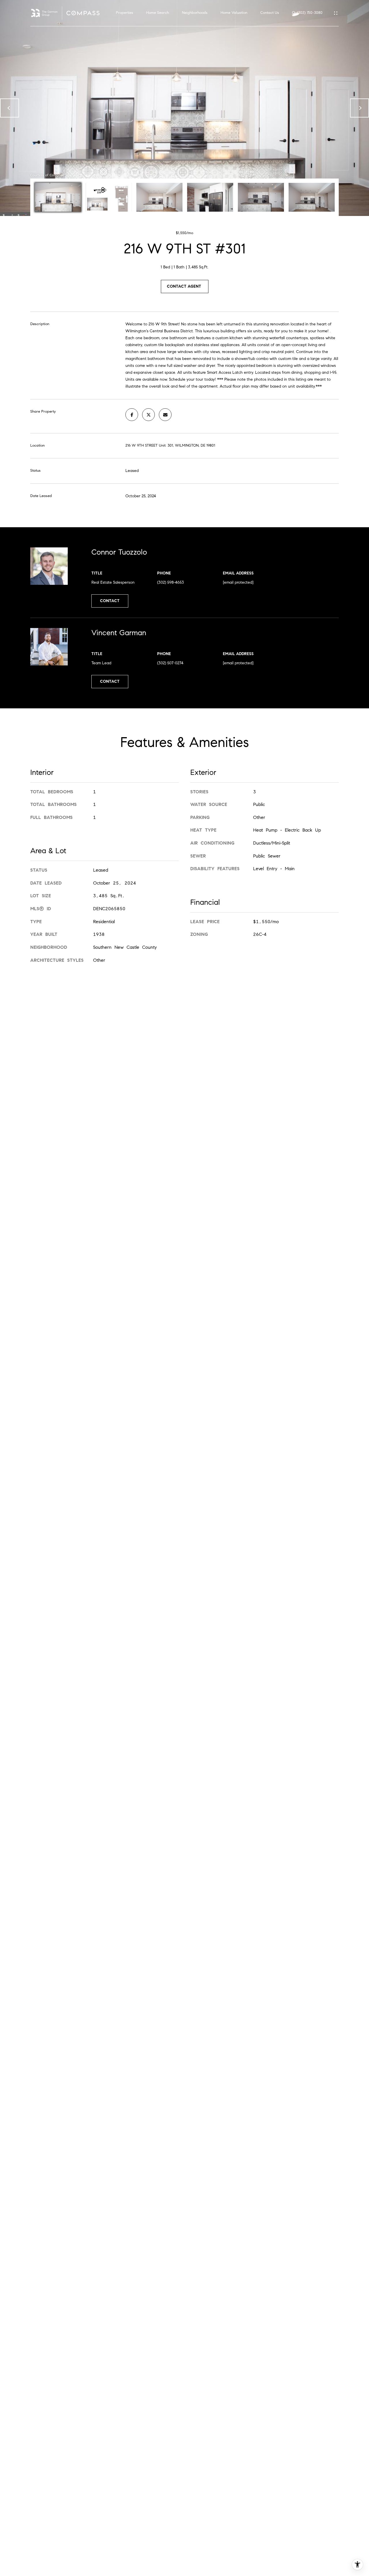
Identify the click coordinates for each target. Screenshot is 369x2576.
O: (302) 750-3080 (307, 13)
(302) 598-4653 (171, 582)
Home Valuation (234, 13)
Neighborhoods (195, 13)
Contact (110, 601)
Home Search (158, 13)
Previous (10, 108)
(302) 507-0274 (170, 663)
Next (359, 108)
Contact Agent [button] (185, 286)
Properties (125, 13)
